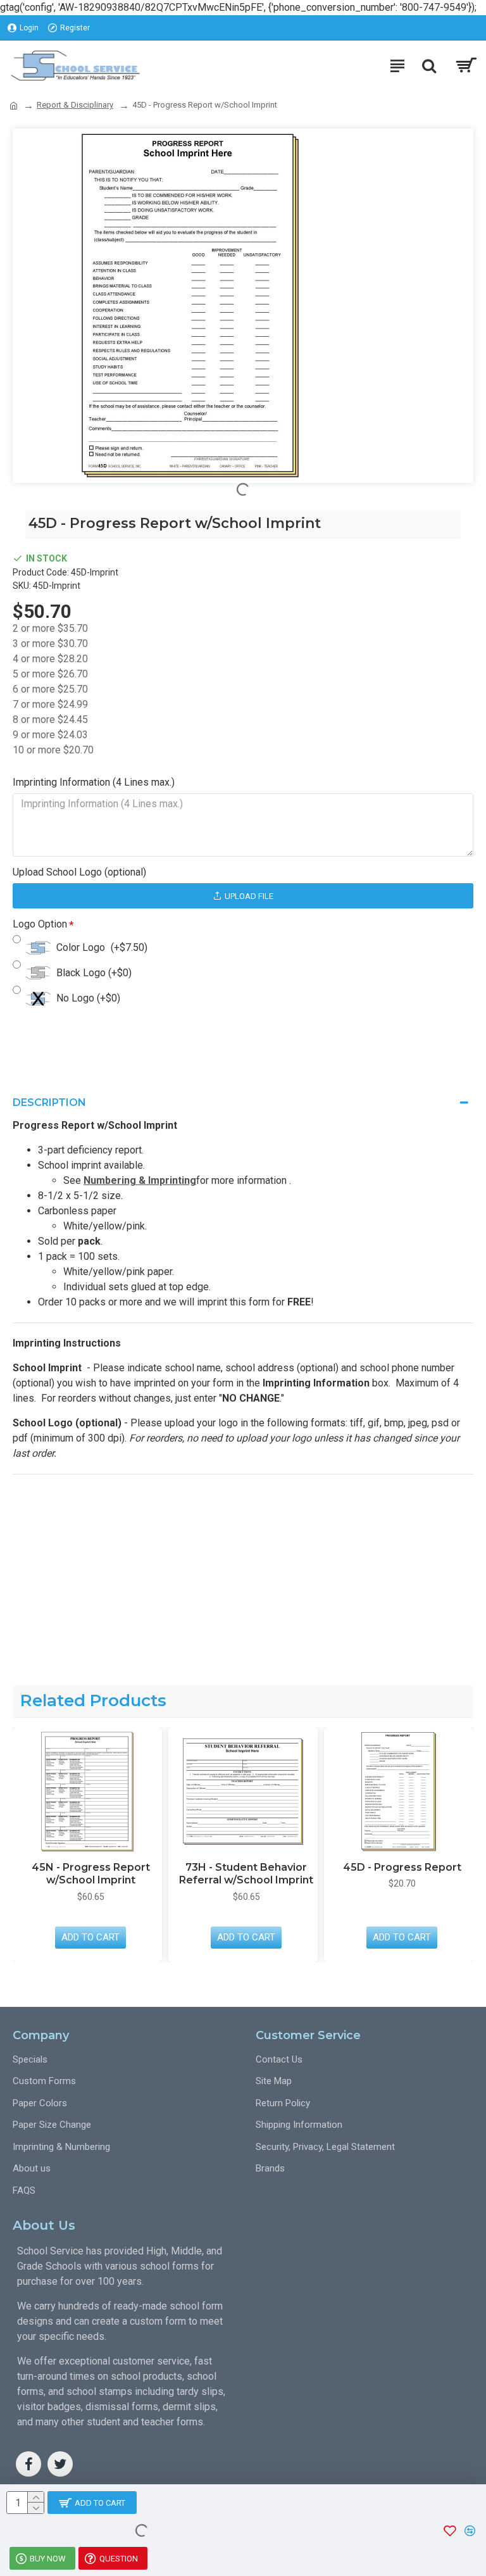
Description (49, 1103)
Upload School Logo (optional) (79, 872)
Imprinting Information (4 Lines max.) (94, 782)
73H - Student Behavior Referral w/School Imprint (199, 1874)
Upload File (249, 896)
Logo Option (40, 924)
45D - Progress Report (355, 1867)
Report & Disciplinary (75, 105)
